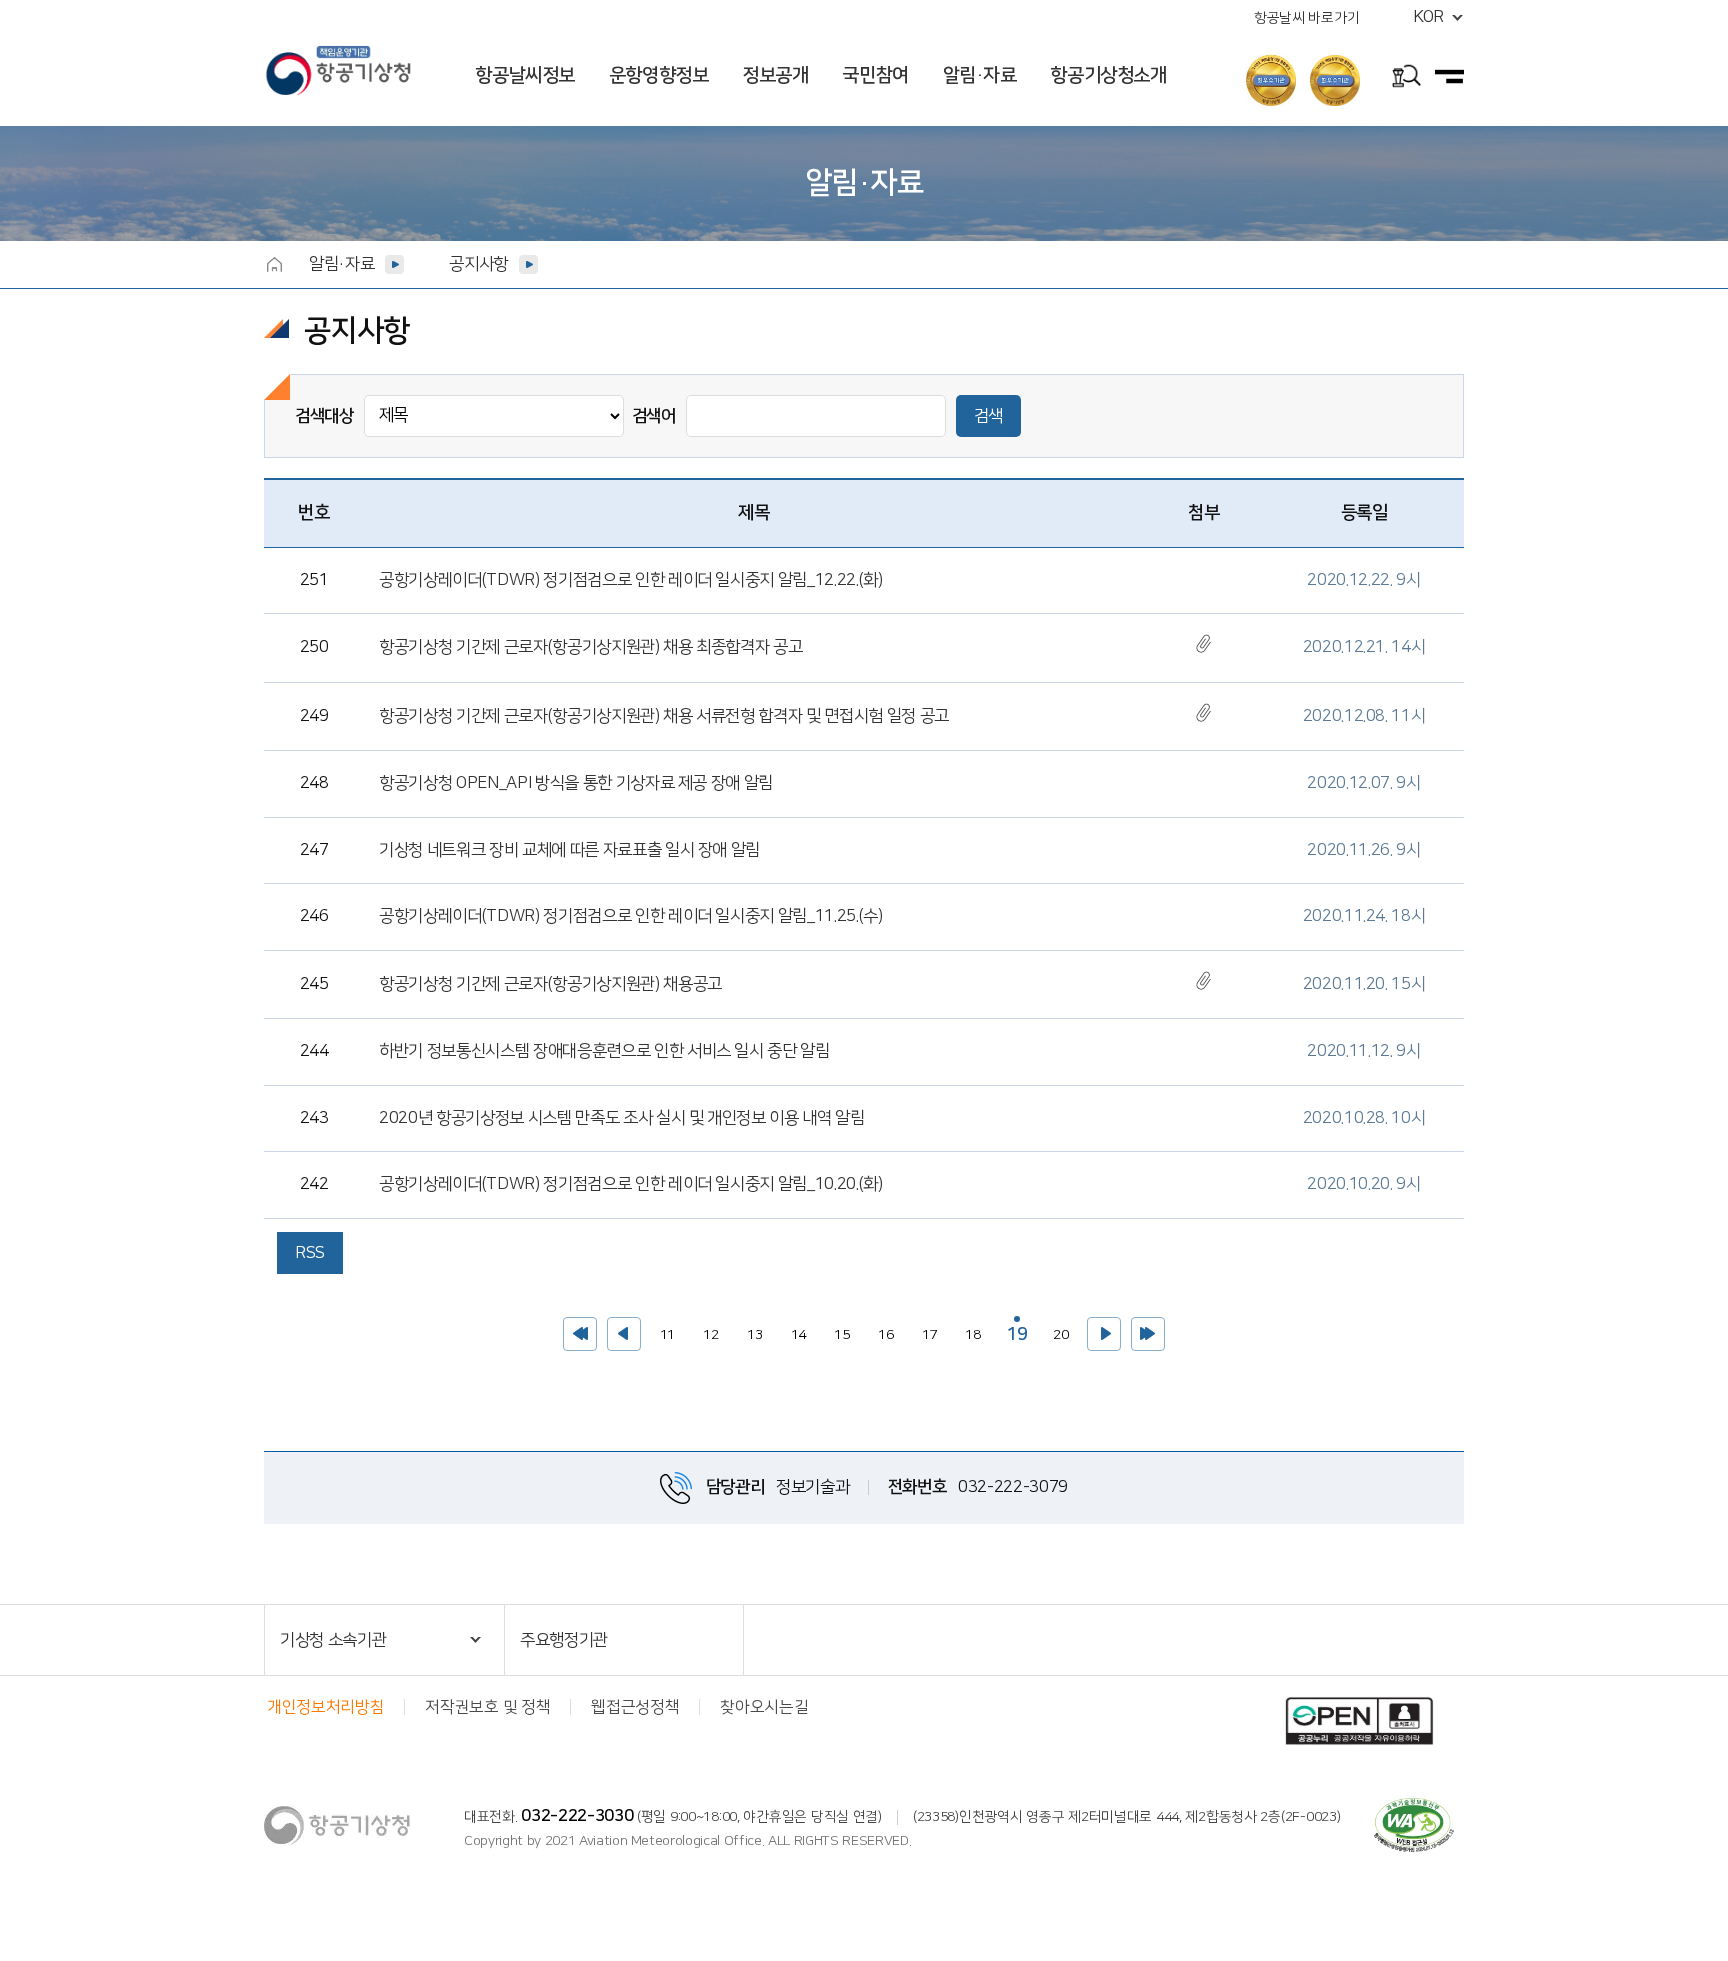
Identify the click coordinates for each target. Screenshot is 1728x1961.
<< (580, 1334)
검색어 (654, 416)
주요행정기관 (564, 1640)
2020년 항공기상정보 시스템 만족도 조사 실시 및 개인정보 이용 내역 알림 (622, 1118)
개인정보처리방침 (325, 1707)
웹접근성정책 (635, 1707)
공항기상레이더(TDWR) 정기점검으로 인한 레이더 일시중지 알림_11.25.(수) (631, 916)
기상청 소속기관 (333, 1640)
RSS (310, 1253)
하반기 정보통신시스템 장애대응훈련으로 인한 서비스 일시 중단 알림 (604, 1051)
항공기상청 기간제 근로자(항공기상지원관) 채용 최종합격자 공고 (590, 647)
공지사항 (478, 264)
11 (662, 1330)
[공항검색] (1406, 78)
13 (750, 1330)
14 (793, 1330)
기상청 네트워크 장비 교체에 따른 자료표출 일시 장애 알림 (569, 850)
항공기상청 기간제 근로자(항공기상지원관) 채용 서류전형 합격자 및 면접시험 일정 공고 (664, 716)
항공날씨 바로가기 (1306, 18)
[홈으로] (274, 264)
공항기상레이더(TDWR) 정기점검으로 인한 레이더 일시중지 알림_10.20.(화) (631, 1184)
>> (1148, 1334)
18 (968, 1330)
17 (925, 1330)
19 (1014, 1331)
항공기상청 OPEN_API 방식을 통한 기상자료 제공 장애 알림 (576, 783)
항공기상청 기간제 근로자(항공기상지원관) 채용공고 (550, 984)
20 (1056, 1330)
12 (706, 1330)
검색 (988, 416)
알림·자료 (341, 264)
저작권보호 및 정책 (487, 1707)
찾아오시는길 (764, 1707)
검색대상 (324, 416)
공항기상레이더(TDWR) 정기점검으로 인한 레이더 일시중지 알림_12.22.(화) (631, 580)
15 (837, 1330)
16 (881, 1330)
